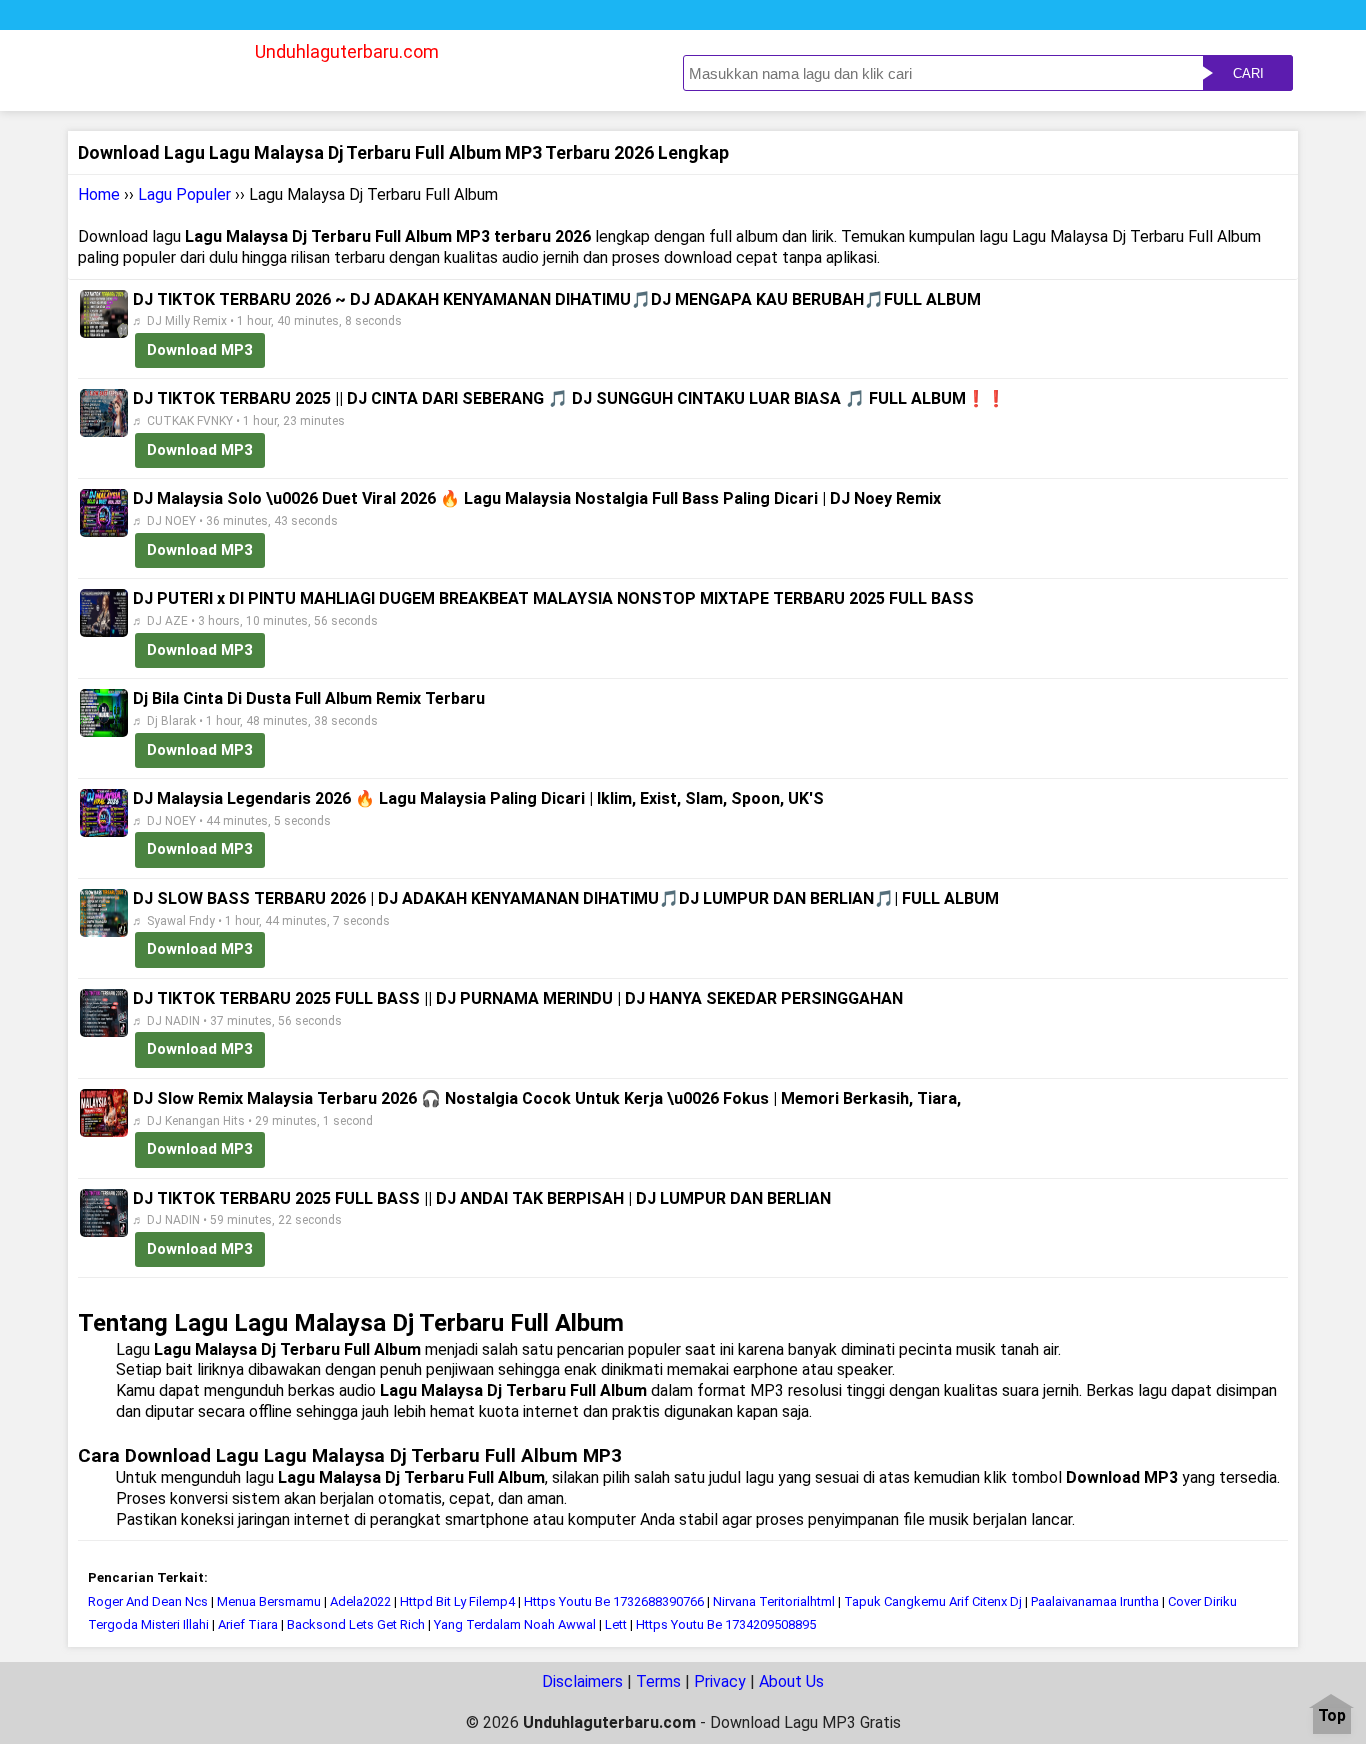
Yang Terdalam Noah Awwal (516, 1624)
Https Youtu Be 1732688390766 (614, 1601)
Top (1332, 1716)
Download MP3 (200, 350)
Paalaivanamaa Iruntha (1095, 1601)
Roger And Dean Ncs (148, 1601)
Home (99, 194)
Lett (616, 1624)
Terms (658, 1681)
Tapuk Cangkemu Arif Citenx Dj (933, 1601)
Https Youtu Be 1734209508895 (726, 1624)
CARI (1248, 73)
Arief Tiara (248, 1624)
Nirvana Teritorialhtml (774, 1601)
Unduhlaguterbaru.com (347, 51)
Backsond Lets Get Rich (357, 1624)
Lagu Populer (184, 194)
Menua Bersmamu (269, 1601)
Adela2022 (360, 1601)
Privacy (720, 1681)
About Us (791, 1681)
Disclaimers (582, 1681)
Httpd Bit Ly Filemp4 (457, 1601)
